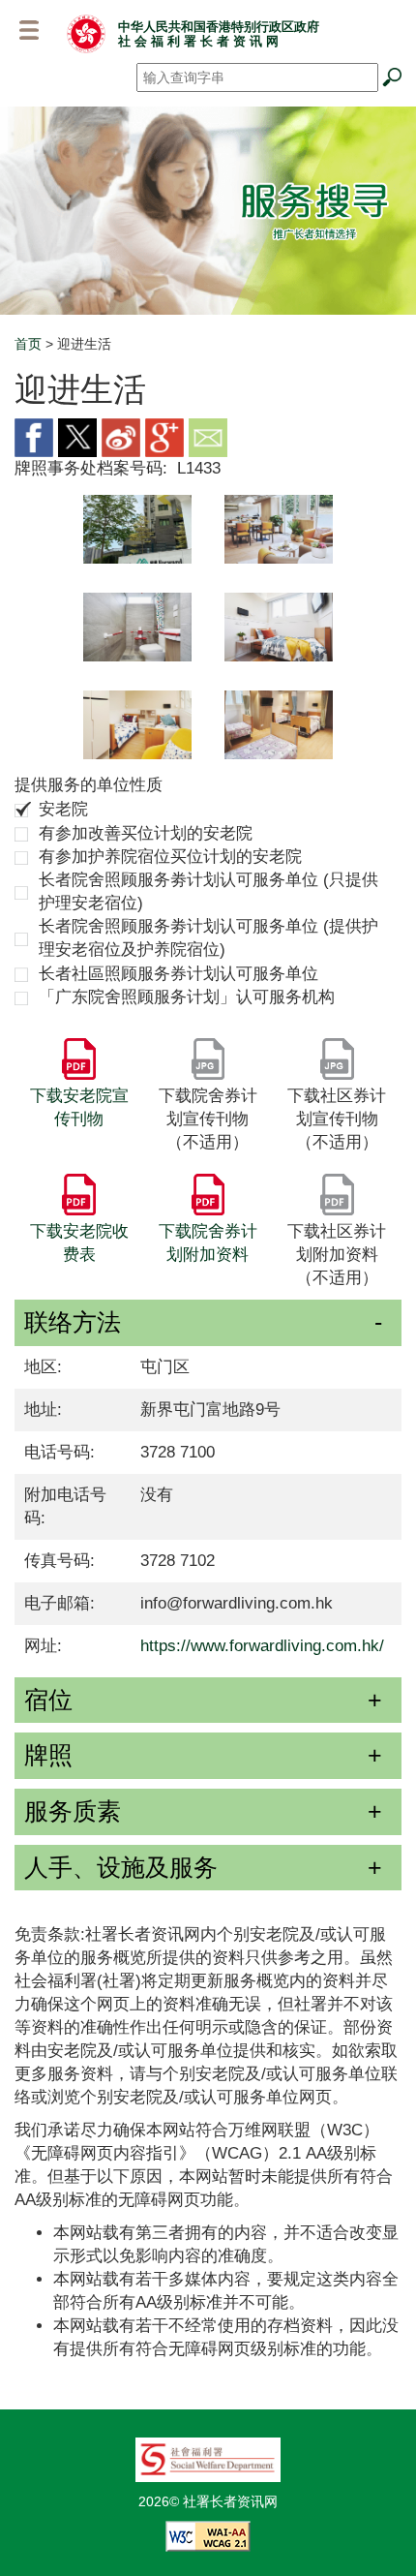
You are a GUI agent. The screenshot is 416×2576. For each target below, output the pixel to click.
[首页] (86, 33)
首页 (28, 344)
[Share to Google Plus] (164, 436)
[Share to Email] (208, 436)
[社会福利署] (208, 2458)
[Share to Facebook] (34, 436)
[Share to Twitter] (77, 436)
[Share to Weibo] (121, 436)
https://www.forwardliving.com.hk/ (262, 1646)
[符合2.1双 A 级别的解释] (208, 2534)
